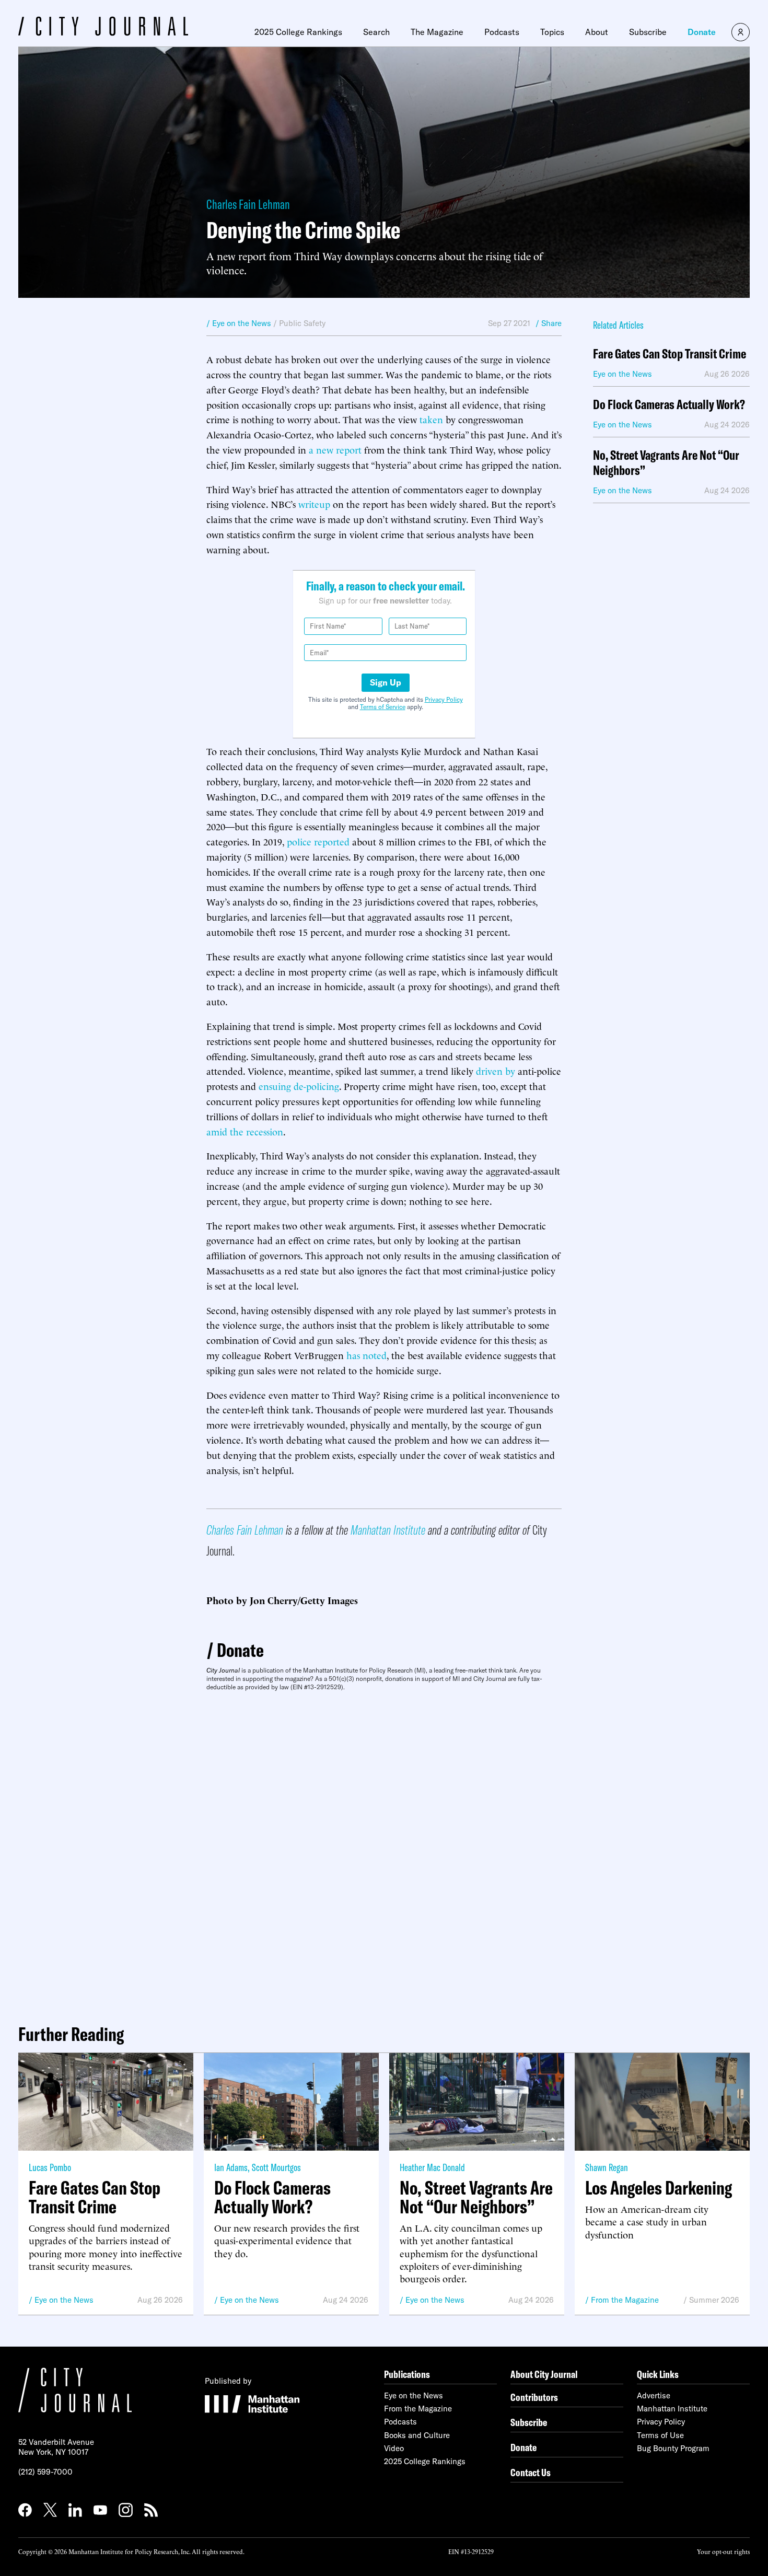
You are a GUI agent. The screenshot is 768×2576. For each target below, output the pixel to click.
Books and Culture (417, 2435)
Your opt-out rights (723, 2551)
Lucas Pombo (50, 2167)
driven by (496, 1070)
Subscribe (648, 32)
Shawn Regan (607, 2167)
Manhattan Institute (388, 1530)
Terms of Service (383, 707)
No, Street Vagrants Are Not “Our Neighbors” (666, 463)
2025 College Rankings (298, 32)
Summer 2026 (714, 2300)
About (597, 32)
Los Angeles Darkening (659, 2188)
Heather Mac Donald (432, 2167)
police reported (318, 841)
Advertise (654, 2395)
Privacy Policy (444, 699)
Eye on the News (64, 2300)
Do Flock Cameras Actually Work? (669, 405)
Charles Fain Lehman (248, 204)
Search (376, 32)
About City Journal (544, 2374)
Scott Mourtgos (276, 2167)
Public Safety (302, 323)
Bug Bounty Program (673, 2448)
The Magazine (437, 32)
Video (394, 2448)
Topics (552, 32)
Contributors (534, 2397)
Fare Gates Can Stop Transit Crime (670, 354)
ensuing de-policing (299, 1086)
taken (431, 419)
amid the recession (245, 1131)
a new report (335, 449)
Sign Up (386, 682)
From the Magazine (625, 2300)
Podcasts (502, 32)
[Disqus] (384, 1853)
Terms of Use (660, 2435)
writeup (314, 503)
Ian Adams (231, 2167)
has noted (366, 1355)
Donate (702, 32)
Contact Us (531, 2472)
